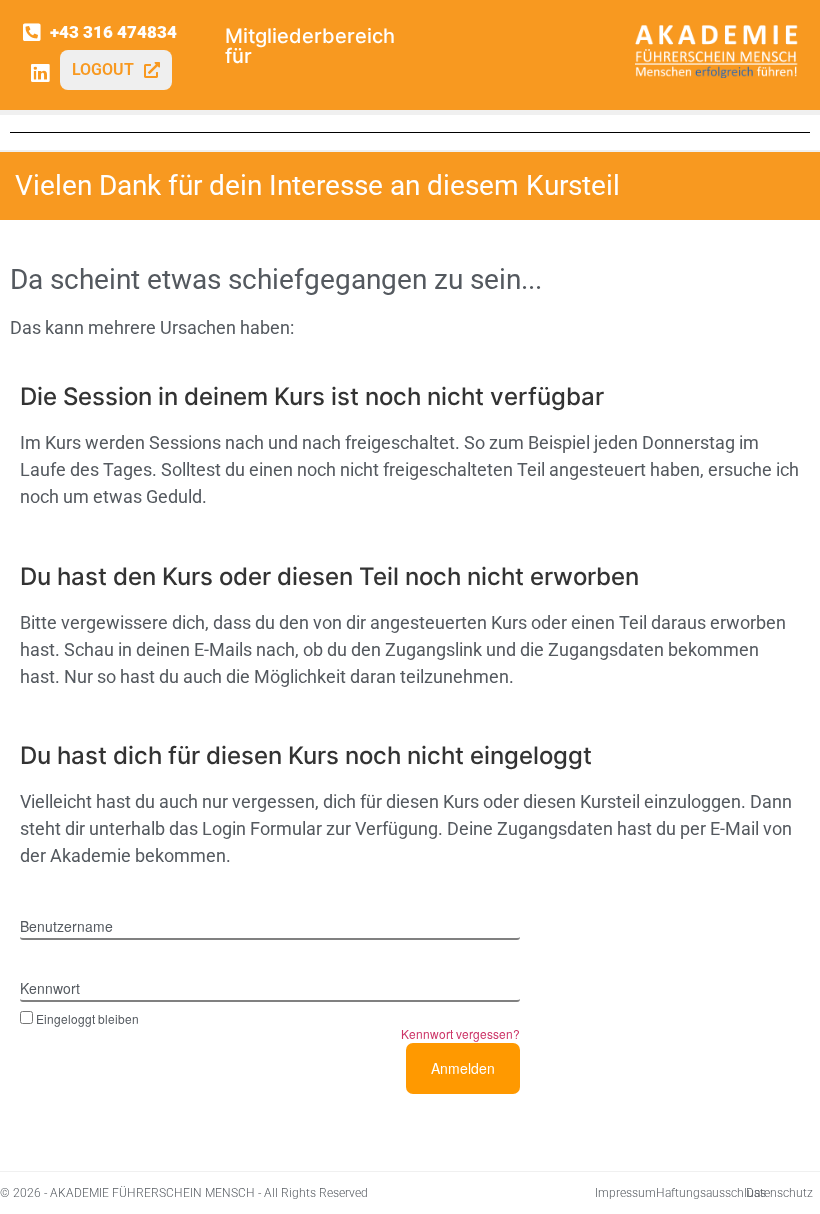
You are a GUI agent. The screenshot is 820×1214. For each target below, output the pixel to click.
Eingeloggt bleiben (87, 1018)
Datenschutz (779, 1193)
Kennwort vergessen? (460, 1033)
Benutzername (66, 926)
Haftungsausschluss (711, 1193)
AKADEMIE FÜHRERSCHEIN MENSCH (152, 1193)
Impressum (625, 1193)
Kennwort (50, 988)
